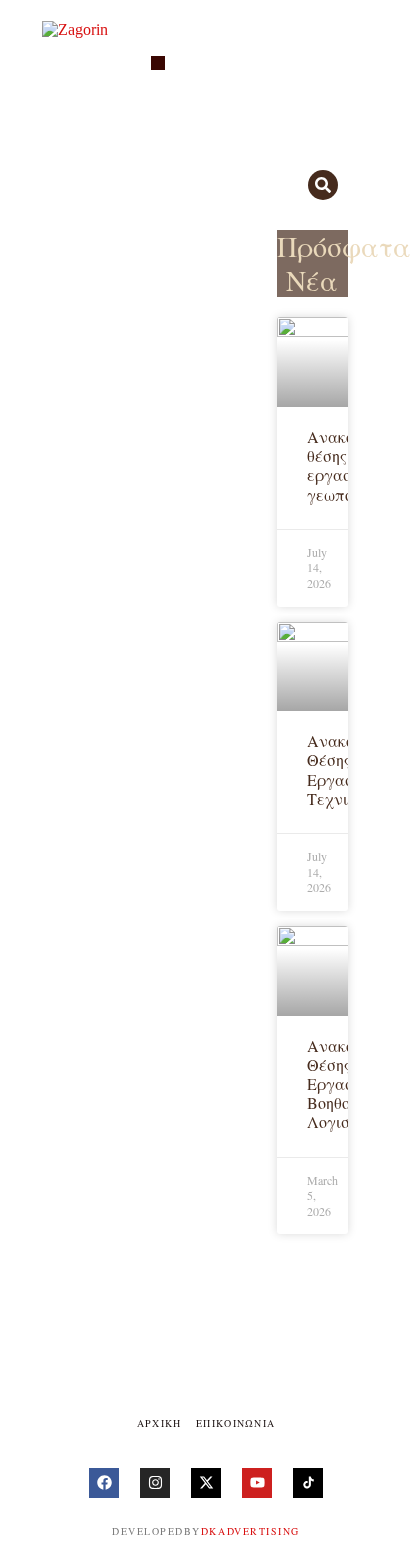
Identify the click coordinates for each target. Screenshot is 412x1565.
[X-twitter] (206, 1483)
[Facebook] (104, 1483)
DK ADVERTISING (250, 1531)
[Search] (323, 185)
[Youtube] (257, 1483)
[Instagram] (155, 1483)
